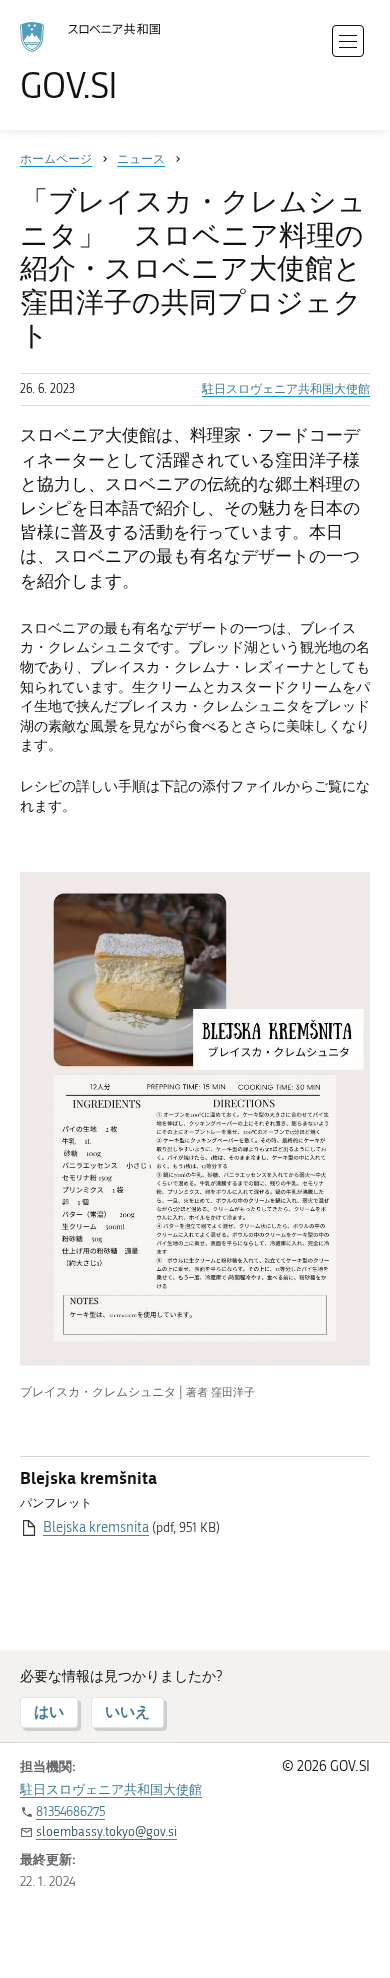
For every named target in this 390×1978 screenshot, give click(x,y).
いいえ (127, 1711)
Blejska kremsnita (96, 1527)
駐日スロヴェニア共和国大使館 (286, 389)
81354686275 (70, 1811)
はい (49, 1711)
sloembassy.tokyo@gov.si (106, 1831)
